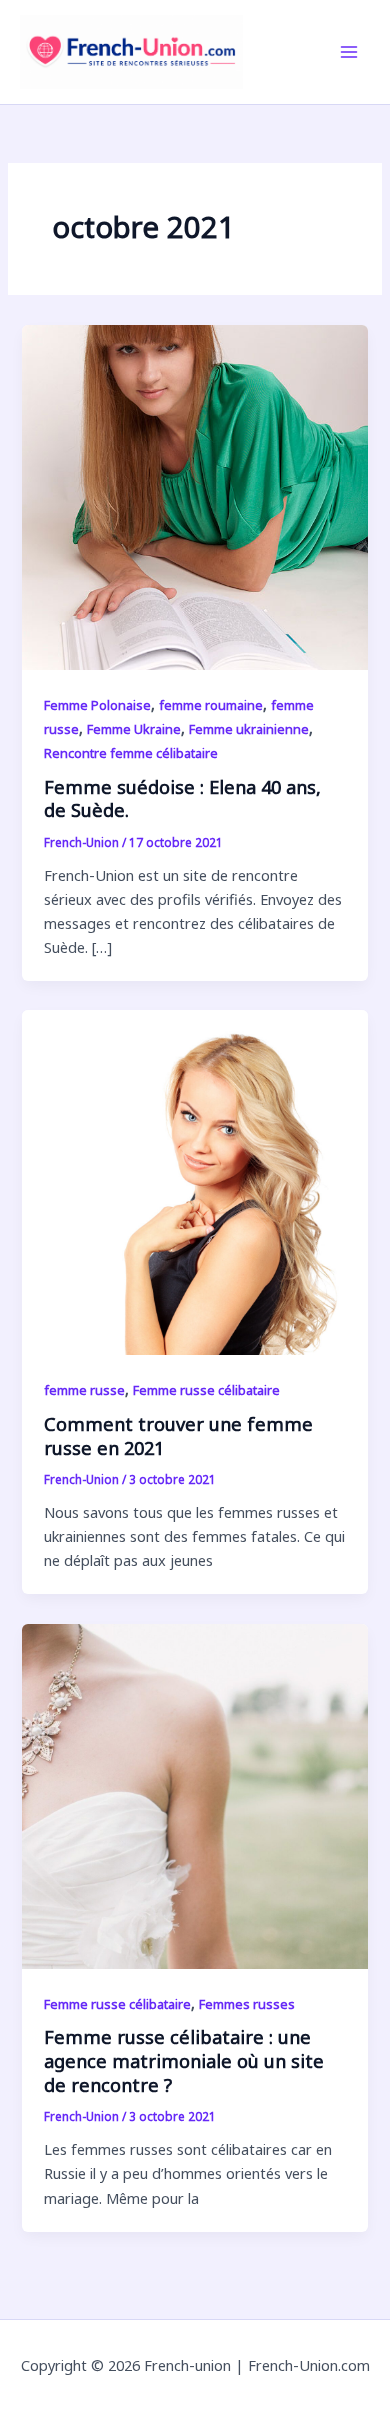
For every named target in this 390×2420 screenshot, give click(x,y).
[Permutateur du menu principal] (349, 52)
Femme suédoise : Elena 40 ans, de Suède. (182, 799)
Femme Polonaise (97, 705)
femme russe (84, 1390)
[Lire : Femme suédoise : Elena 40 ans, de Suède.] (194, 495)
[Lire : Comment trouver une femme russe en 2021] (194, 1181)
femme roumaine (211, 705)
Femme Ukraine (134, 729)
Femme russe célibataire (206, 1390)
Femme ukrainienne (249, 729)
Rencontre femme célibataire (131, 753)
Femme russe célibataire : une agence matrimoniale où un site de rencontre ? (184, 2060)
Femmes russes (247, 2004)
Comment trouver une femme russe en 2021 (178, 1436)
